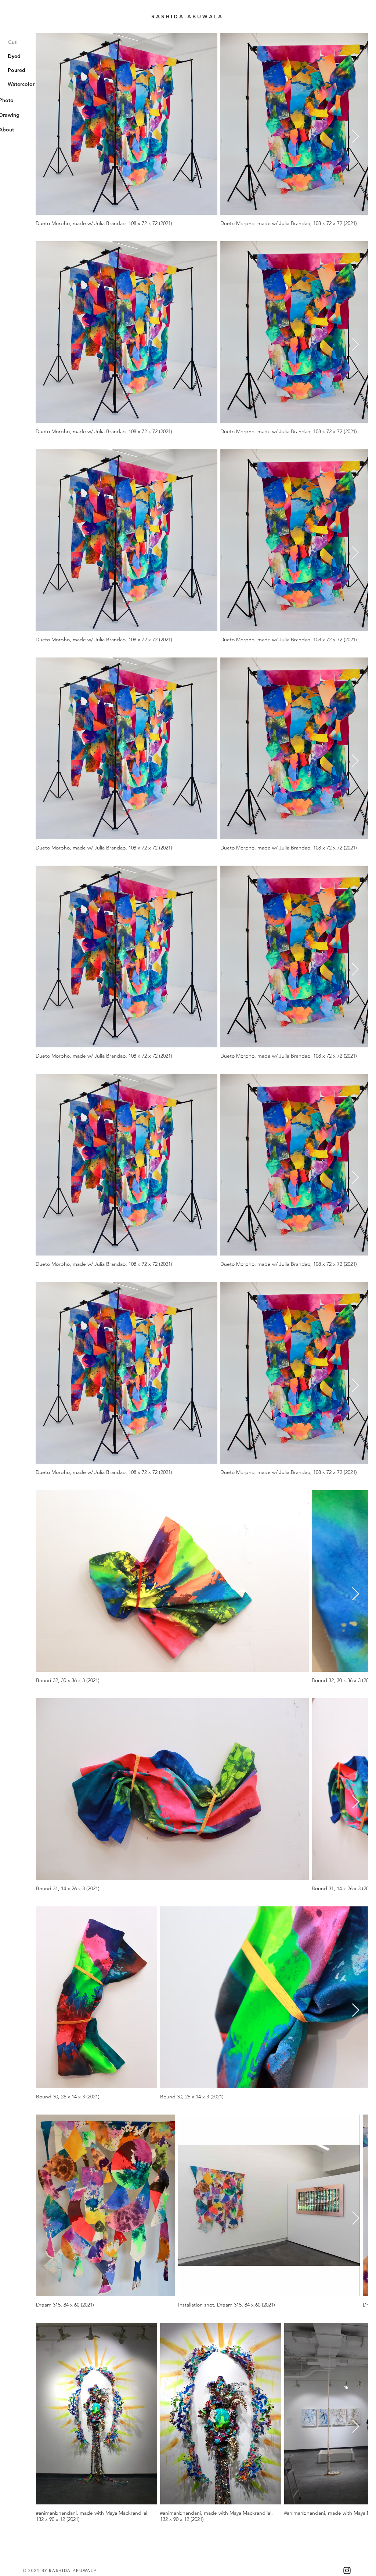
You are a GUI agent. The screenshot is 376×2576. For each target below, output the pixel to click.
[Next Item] (355, 137)
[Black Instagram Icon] (347, 2570)
